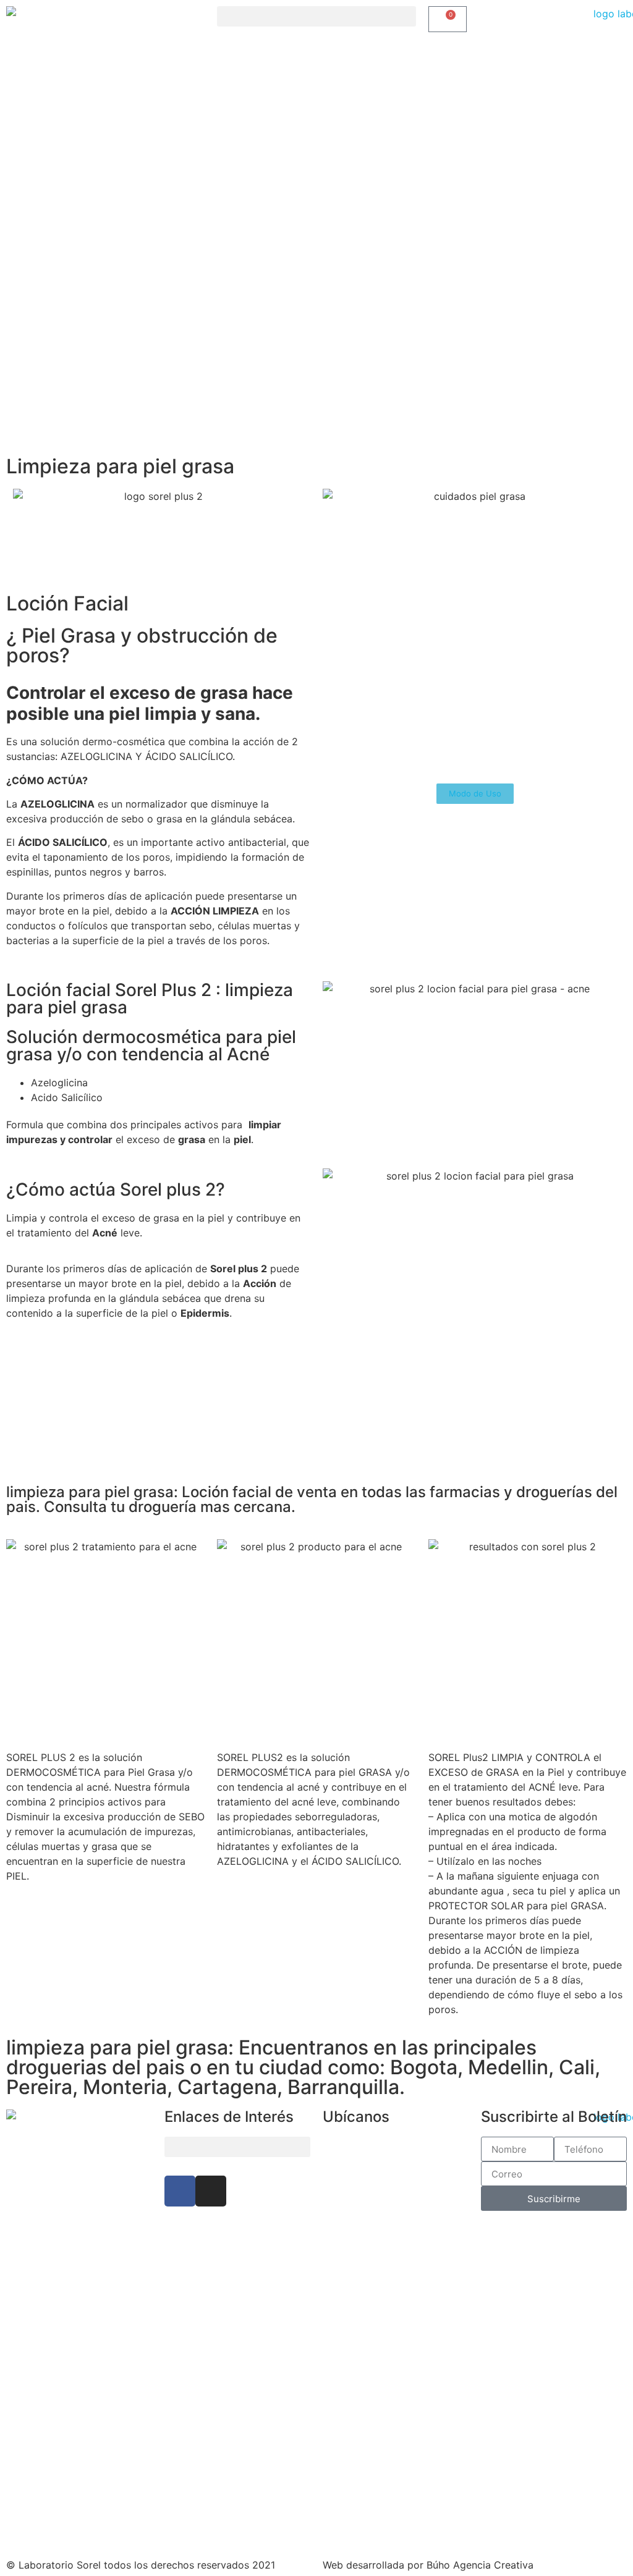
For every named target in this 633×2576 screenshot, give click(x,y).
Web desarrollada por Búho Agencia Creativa (428, 2565)
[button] (316, 16)
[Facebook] (180, 2191)
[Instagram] (211, 2191)
